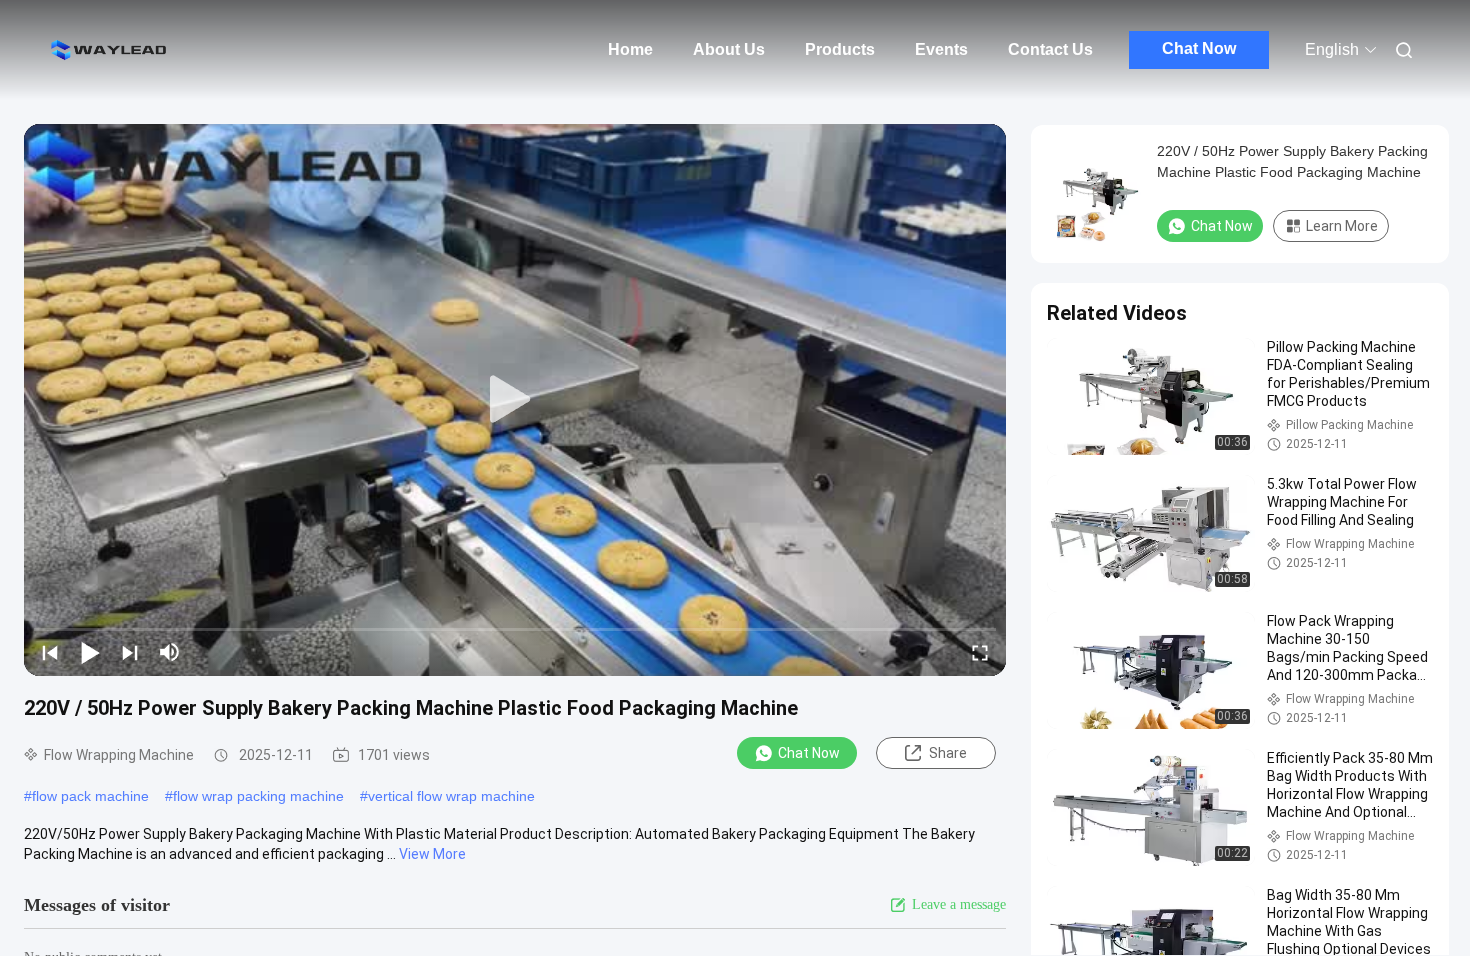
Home (630, 49)
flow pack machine (90, 796)
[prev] (50, 652)
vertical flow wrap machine (451, 796)
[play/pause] (90, 652)
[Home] (110, 50)
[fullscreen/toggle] (980, 652)
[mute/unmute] (170, 652)
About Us (729, 49)
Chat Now (1199, 48)
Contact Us (1050, 49)
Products (840, 49)
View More (432, 854)
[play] (515, 400)
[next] (130, 652)
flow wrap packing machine (258, 796)
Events (941, 49)
